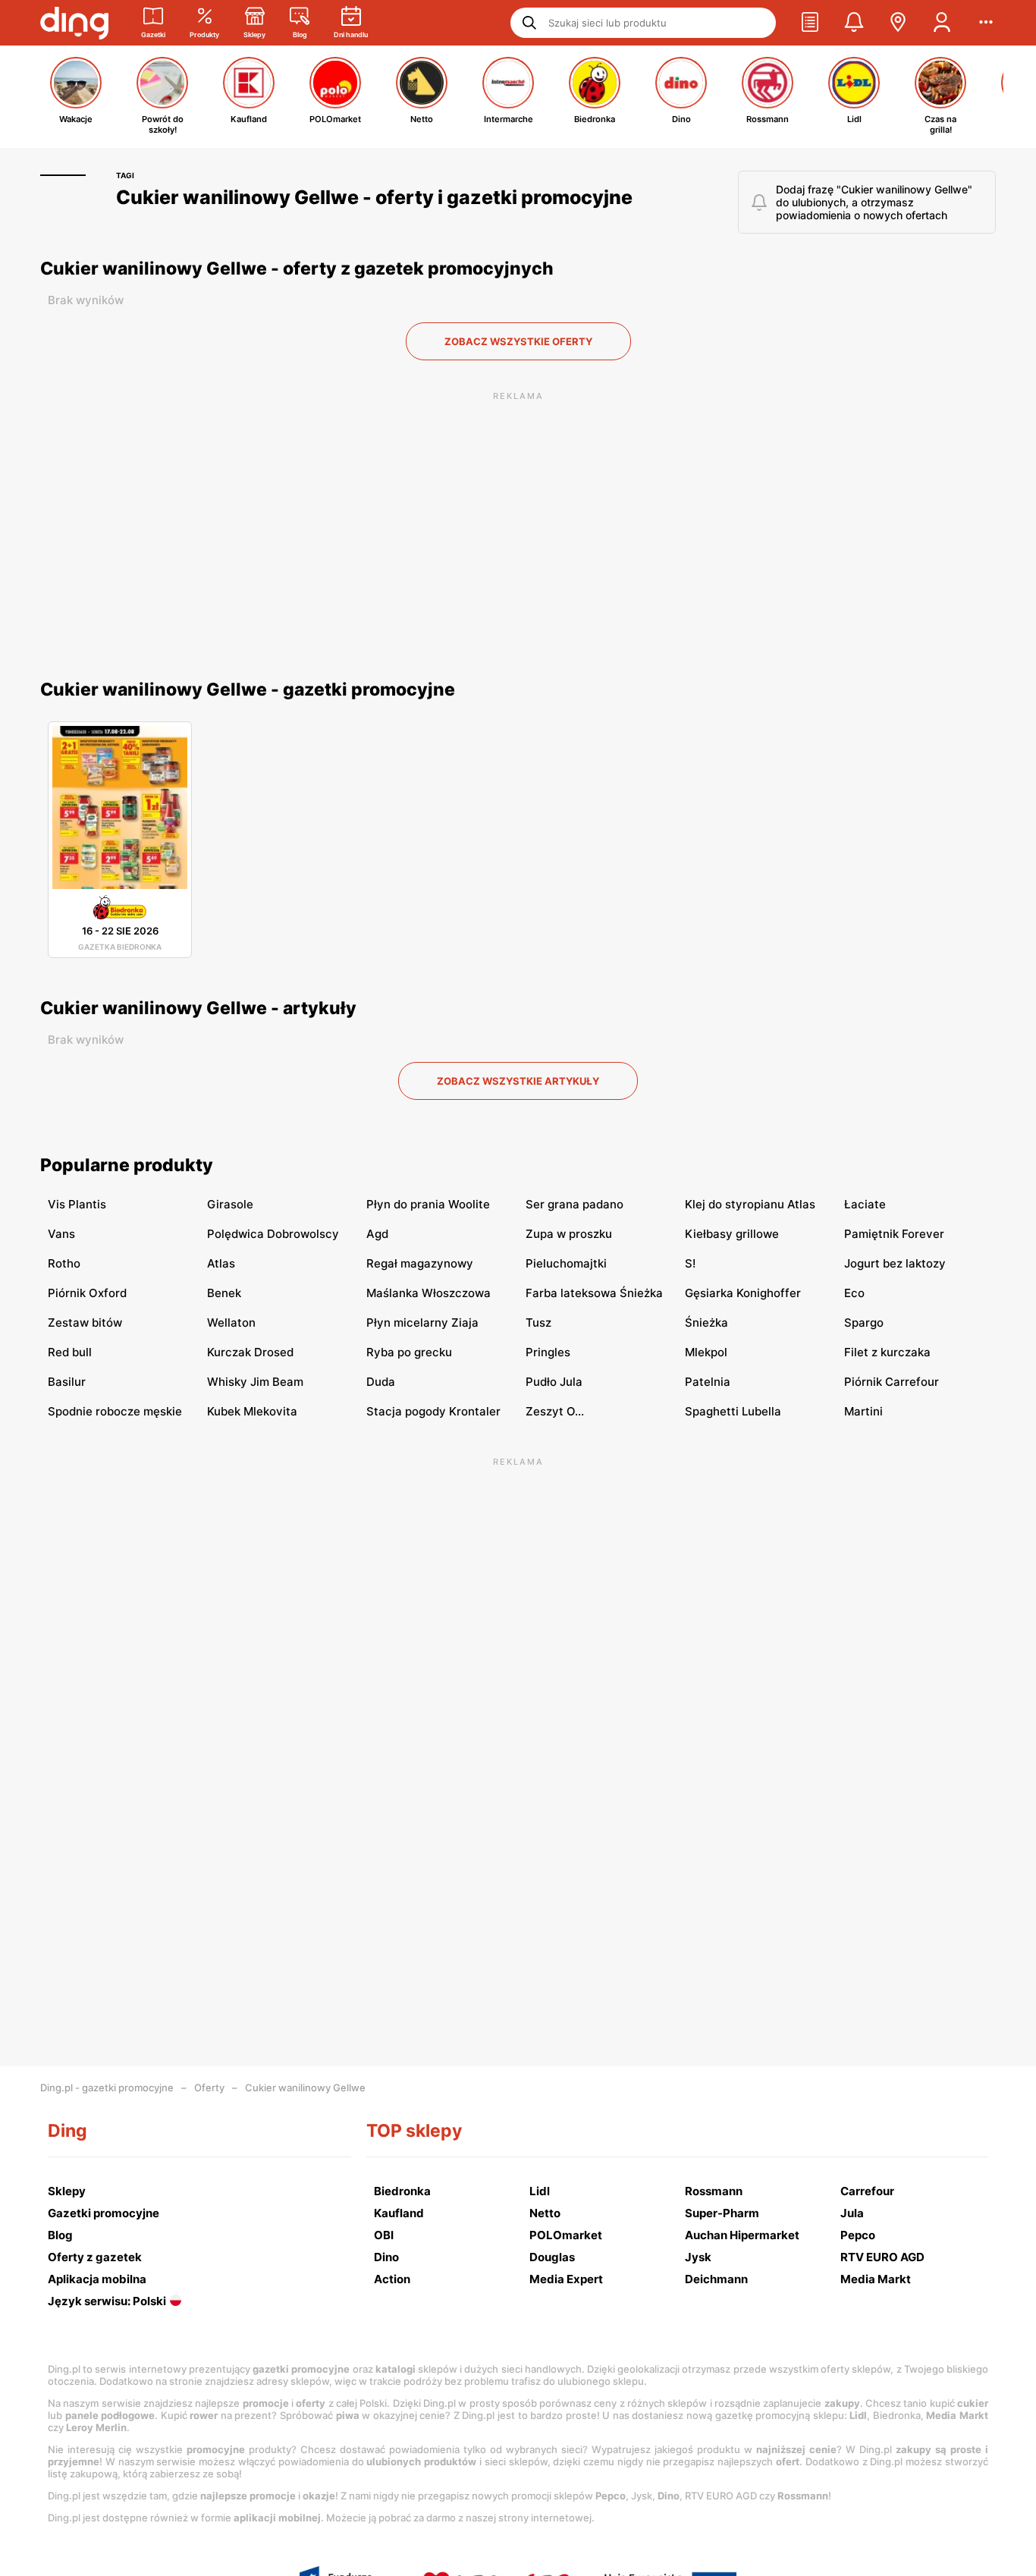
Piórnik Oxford (87, 1293)
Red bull (70, 1352)
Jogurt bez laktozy (895, 1263)
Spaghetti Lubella (733, 1411)
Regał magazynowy (420, 1263)
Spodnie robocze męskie (115, 1411)
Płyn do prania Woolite (428, 1204)
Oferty (209, 2088)
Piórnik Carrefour (892, 1382)
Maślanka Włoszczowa (429, 1293)
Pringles (548, 1352)
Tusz (538, 1323)
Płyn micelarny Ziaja (422, 1323)
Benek (224, 1293)
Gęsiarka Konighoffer (743, 1293)
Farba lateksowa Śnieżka (594, 1293)
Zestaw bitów (85, 1323)
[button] (810, 23)
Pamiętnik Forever (894, 1234)
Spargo (864, 1323)
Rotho (64, 1263)
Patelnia (708, 1382)
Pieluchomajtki (566, 1263)
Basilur (67, 1382)
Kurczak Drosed (250, 1352)
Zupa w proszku (569, 1234)
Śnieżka (706, 1323)
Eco (854, 1293)
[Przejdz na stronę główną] (74, 23)
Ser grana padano (575, 1204)
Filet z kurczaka (887, 1352)
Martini (863, 1411)
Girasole (230, 1204)
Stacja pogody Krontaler (433, 1411)
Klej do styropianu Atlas (750, 1204)
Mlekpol (706, 1352)
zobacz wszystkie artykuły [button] (518, 1081)
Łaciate (865, 1204)
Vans (61, 1234)
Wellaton (231, 1323)
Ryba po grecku (409, 1352)
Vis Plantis (77, 1204)
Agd (377, 1234)
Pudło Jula (554, 1382)
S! (690, 1263)
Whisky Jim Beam (255, 1382)
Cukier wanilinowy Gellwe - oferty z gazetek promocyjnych (297, 269)
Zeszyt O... (555, 1411)
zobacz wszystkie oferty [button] (518, 341)
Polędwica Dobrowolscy (273, 1234)
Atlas (221, 1263)
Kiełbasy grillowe (732, 1234)
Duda (381, 1382)
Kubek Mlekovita (252, 1411)
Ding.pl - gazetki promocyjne (107, 2088)
